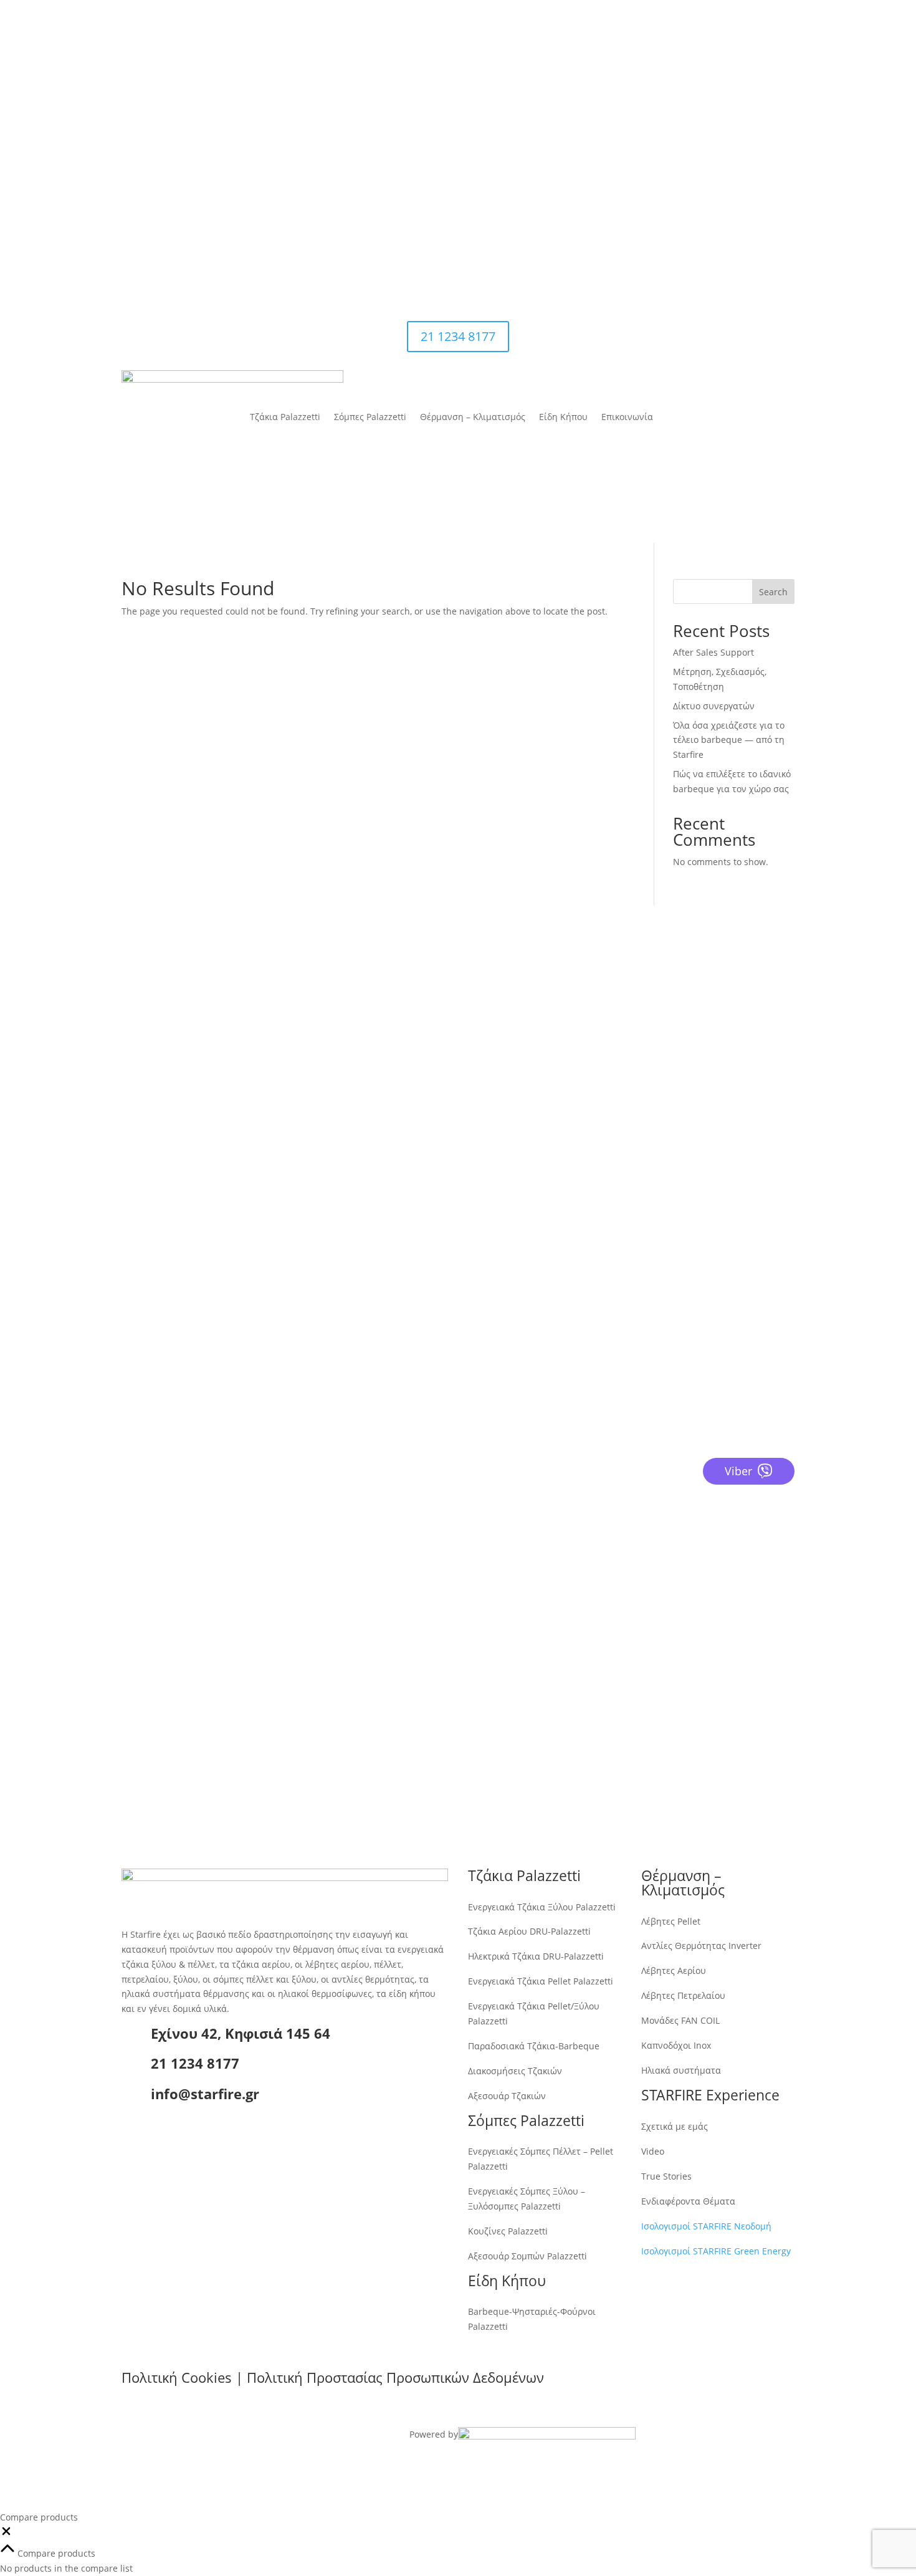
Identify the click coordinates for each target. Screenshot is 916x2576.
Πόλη (581, 1607)
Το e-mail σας (599, 1583)
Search (773, 592)
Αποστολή (613, 1743)
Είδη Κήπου (570, 65)
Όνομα (584, 1512)
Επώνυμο (589, 1536)
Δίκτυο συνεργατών (714, 706)
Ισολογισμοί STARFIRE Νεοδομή (706, 2226)
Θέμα (581, 1673)
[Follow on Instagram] (735, 196)
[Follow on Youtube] (760, 196)
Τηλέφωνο (591, 1560)
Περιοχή (587, 1631)
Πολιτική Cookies (177, 2377)
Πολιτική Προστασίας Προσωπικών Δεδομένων (395, 2377)
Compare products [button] (55, 2553)
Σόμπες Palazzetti (377, 65)
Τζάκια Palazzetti (292, 65)
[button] (6, 2534)
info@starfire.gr (423, 191)
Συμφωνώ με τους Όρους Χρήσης (654, 1696)
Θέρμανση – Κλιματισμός (479, 65)
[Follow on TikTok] (785, 196)
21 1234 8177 (723, 135)
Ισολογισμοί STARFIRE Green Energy (716, 2251)
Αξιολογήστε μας (184, 1472)
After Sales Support (713, 652)
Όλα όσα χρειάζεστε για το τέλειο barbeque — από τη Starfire (729, 740)
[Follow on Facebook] (710, 196)
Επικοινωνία (634, 65)
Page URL (589, 1720)
